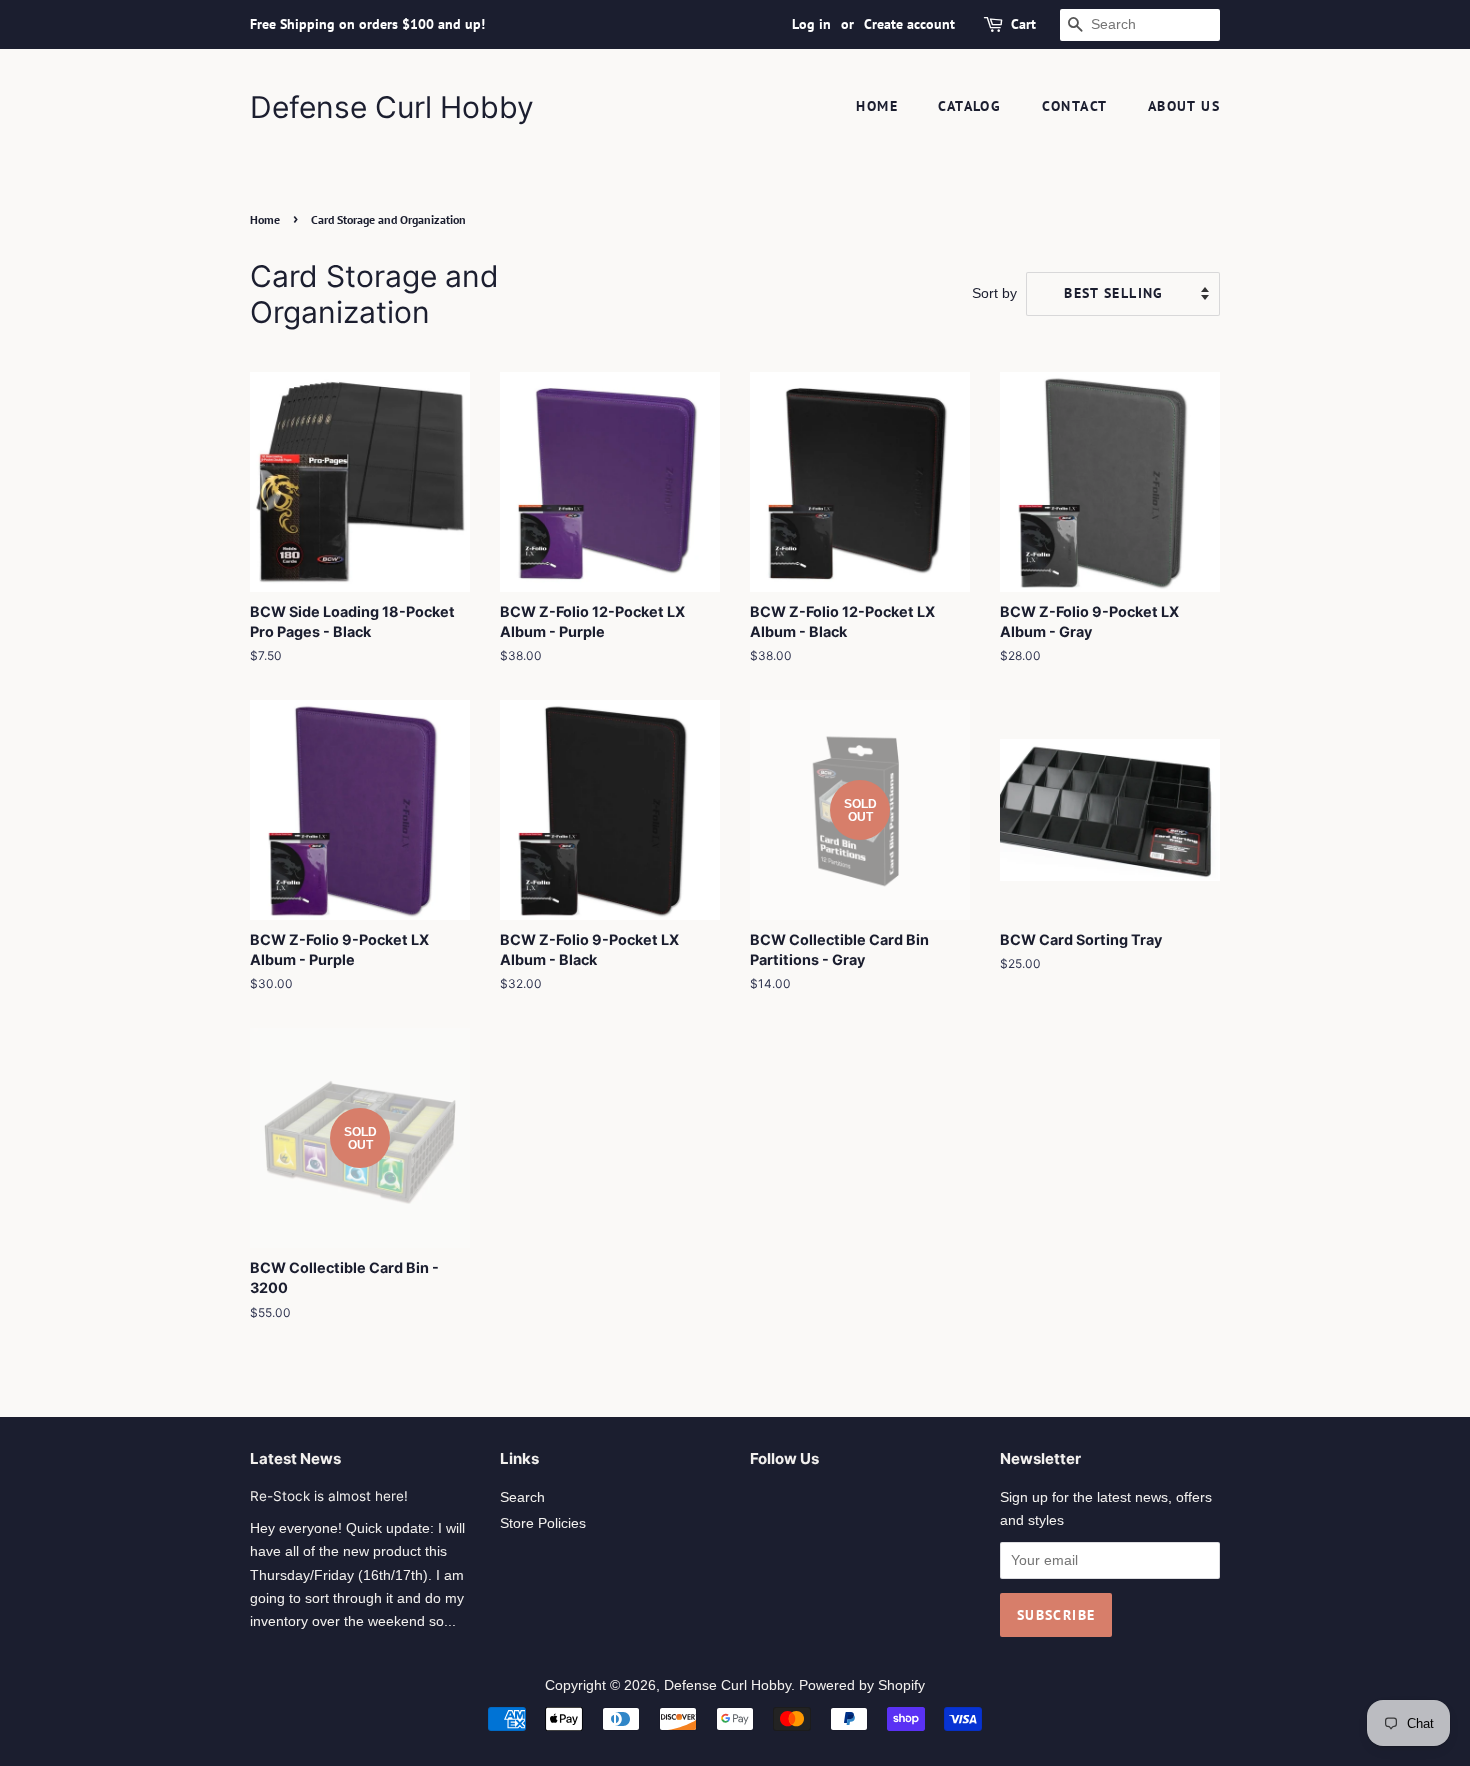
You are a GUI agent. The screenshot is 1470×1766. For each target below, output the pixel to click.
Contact (1075, 106)
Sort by (994, 293)
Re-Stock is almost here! (329, 1496)
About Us (1184, 106)
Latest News (295, 1458)
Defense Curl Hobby (392, 107)
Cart (1023, 24)
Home (877, 106)
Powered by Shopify (862, 1685)
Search (522, 1497)
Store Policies (543, 1523)
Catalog (969, 106)
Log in (811, 24)
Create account (909, 24)
